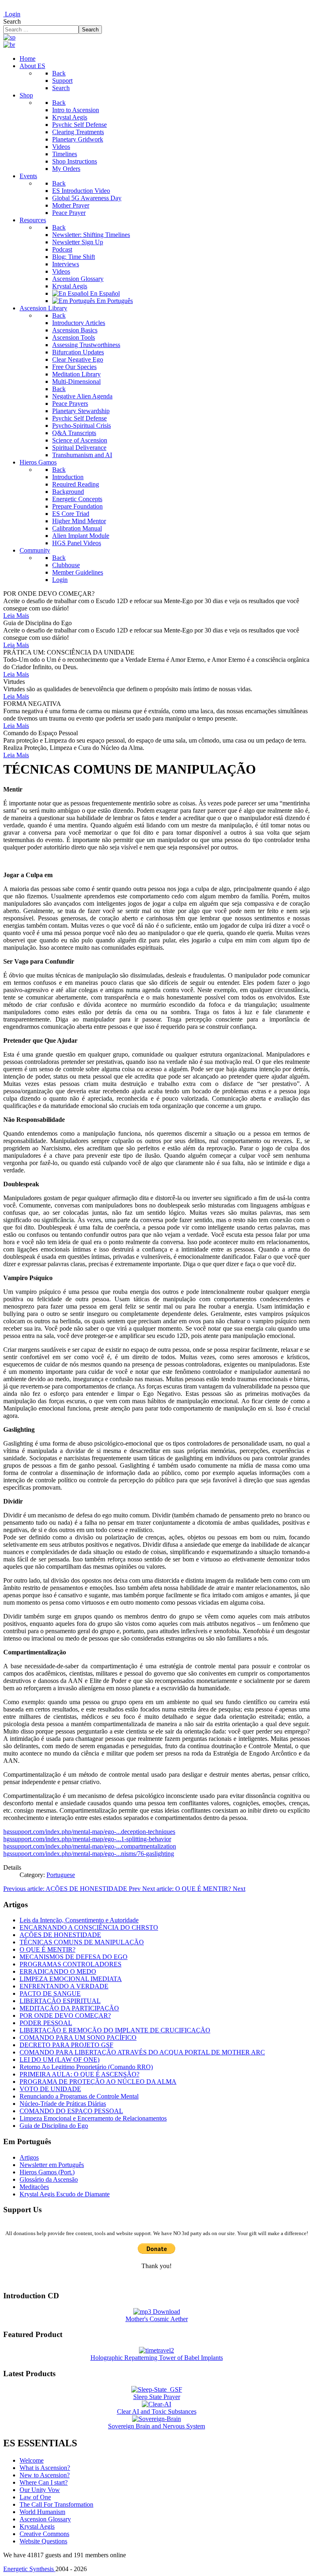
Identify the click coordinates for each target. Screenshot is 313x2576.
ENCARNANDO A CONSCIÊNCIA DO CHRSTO (89, 1927)
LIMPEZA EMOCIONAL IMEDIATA (71, 1979)
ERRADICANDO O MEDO (58, 1971)
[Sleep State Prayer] (157, 2389)
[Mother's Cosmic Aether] (157, 2312)
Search (12, 21)
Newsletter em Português (52, 2165)
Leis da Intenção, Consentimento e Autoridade (79, 1920)
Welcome (32, 2460)
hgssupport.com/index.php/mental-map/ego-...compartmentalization (90, 1846)
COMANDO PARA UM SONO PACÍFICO (78, 2038)
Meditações (34, 2187)
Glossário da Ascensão (49, 2179)
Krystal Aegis (37, 2526)
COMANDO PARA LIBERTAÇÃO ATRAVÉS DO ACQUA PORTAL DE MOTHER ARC (142, 2052)
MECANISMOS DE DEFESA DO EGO (74, 1957)
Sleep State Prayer (157, 2397)
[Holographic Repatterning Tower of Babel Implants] (156, 2350)
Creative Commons (44, 2534)
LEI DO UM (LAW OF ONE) (60, 2060)
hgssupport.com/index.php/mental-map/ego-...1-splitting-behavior (87, 1839)
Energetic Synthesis (29, 2569)
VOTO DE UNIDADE (50, 2089)
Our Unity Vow (40, 2490)
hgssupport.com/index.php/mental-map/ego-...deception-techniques (89, 1832)
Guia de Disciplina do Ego (54, 2126)
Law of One (35, 2497)
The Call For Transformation (56, 2504)
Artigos (29, 2157)
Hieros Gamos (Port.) (47, 2172)
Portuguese (61, 1875)
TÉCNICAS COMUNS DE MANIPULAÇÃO (82, 1942)
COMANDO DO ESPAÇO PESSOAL (71, 2111)
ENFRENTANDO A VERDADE (64, 1986)
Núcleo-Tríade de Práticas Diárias (63, 2104)
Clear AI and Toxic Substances (157, 2411)
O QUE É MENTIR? (47, 1949)
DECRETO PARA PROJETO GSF (66, 2045)
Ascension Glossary (45, 2519)
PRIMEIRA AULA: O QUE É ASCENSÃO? (79, 2074)
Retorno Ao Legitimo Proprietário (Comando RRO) (86, 2067)
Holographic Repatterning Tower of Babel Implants (157, 2358)
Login (12, 14)
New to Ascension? (45, 2475)
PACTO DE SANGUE (50, 1993)
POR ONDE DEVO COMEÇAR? (65, 2015)
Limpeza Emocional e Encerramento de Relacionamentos (93, 2118)
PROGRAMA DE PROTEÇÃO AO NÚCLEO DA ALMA (98, 2082)
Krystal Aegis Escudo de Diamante (65, 2194)
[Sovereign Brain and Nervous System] (156, 2419)
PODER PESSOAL (46, 2023)
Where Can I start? (44, 2482)
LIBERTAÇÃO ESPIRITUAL (60, 2001)
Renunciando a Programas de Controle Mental (79, 2096)
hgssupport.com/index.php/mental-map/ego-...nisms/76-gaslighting (89, 1854)
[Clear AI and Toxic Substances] (156, 2404)
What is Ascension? (45, 2468)
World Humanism (42, 2512)
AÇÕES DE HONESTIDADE (60, 1935)
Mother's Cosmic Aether (157, 2319)
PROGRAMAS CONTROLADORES (71, 1964)
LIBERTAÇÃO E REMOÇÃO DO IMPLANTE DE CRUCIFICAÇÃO (115, 2030)
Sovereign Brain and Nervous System (156, 2426)
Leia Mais (16, 616)
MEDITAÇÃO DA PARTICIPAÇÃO (69, 2008)
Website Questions (43, 2541)
